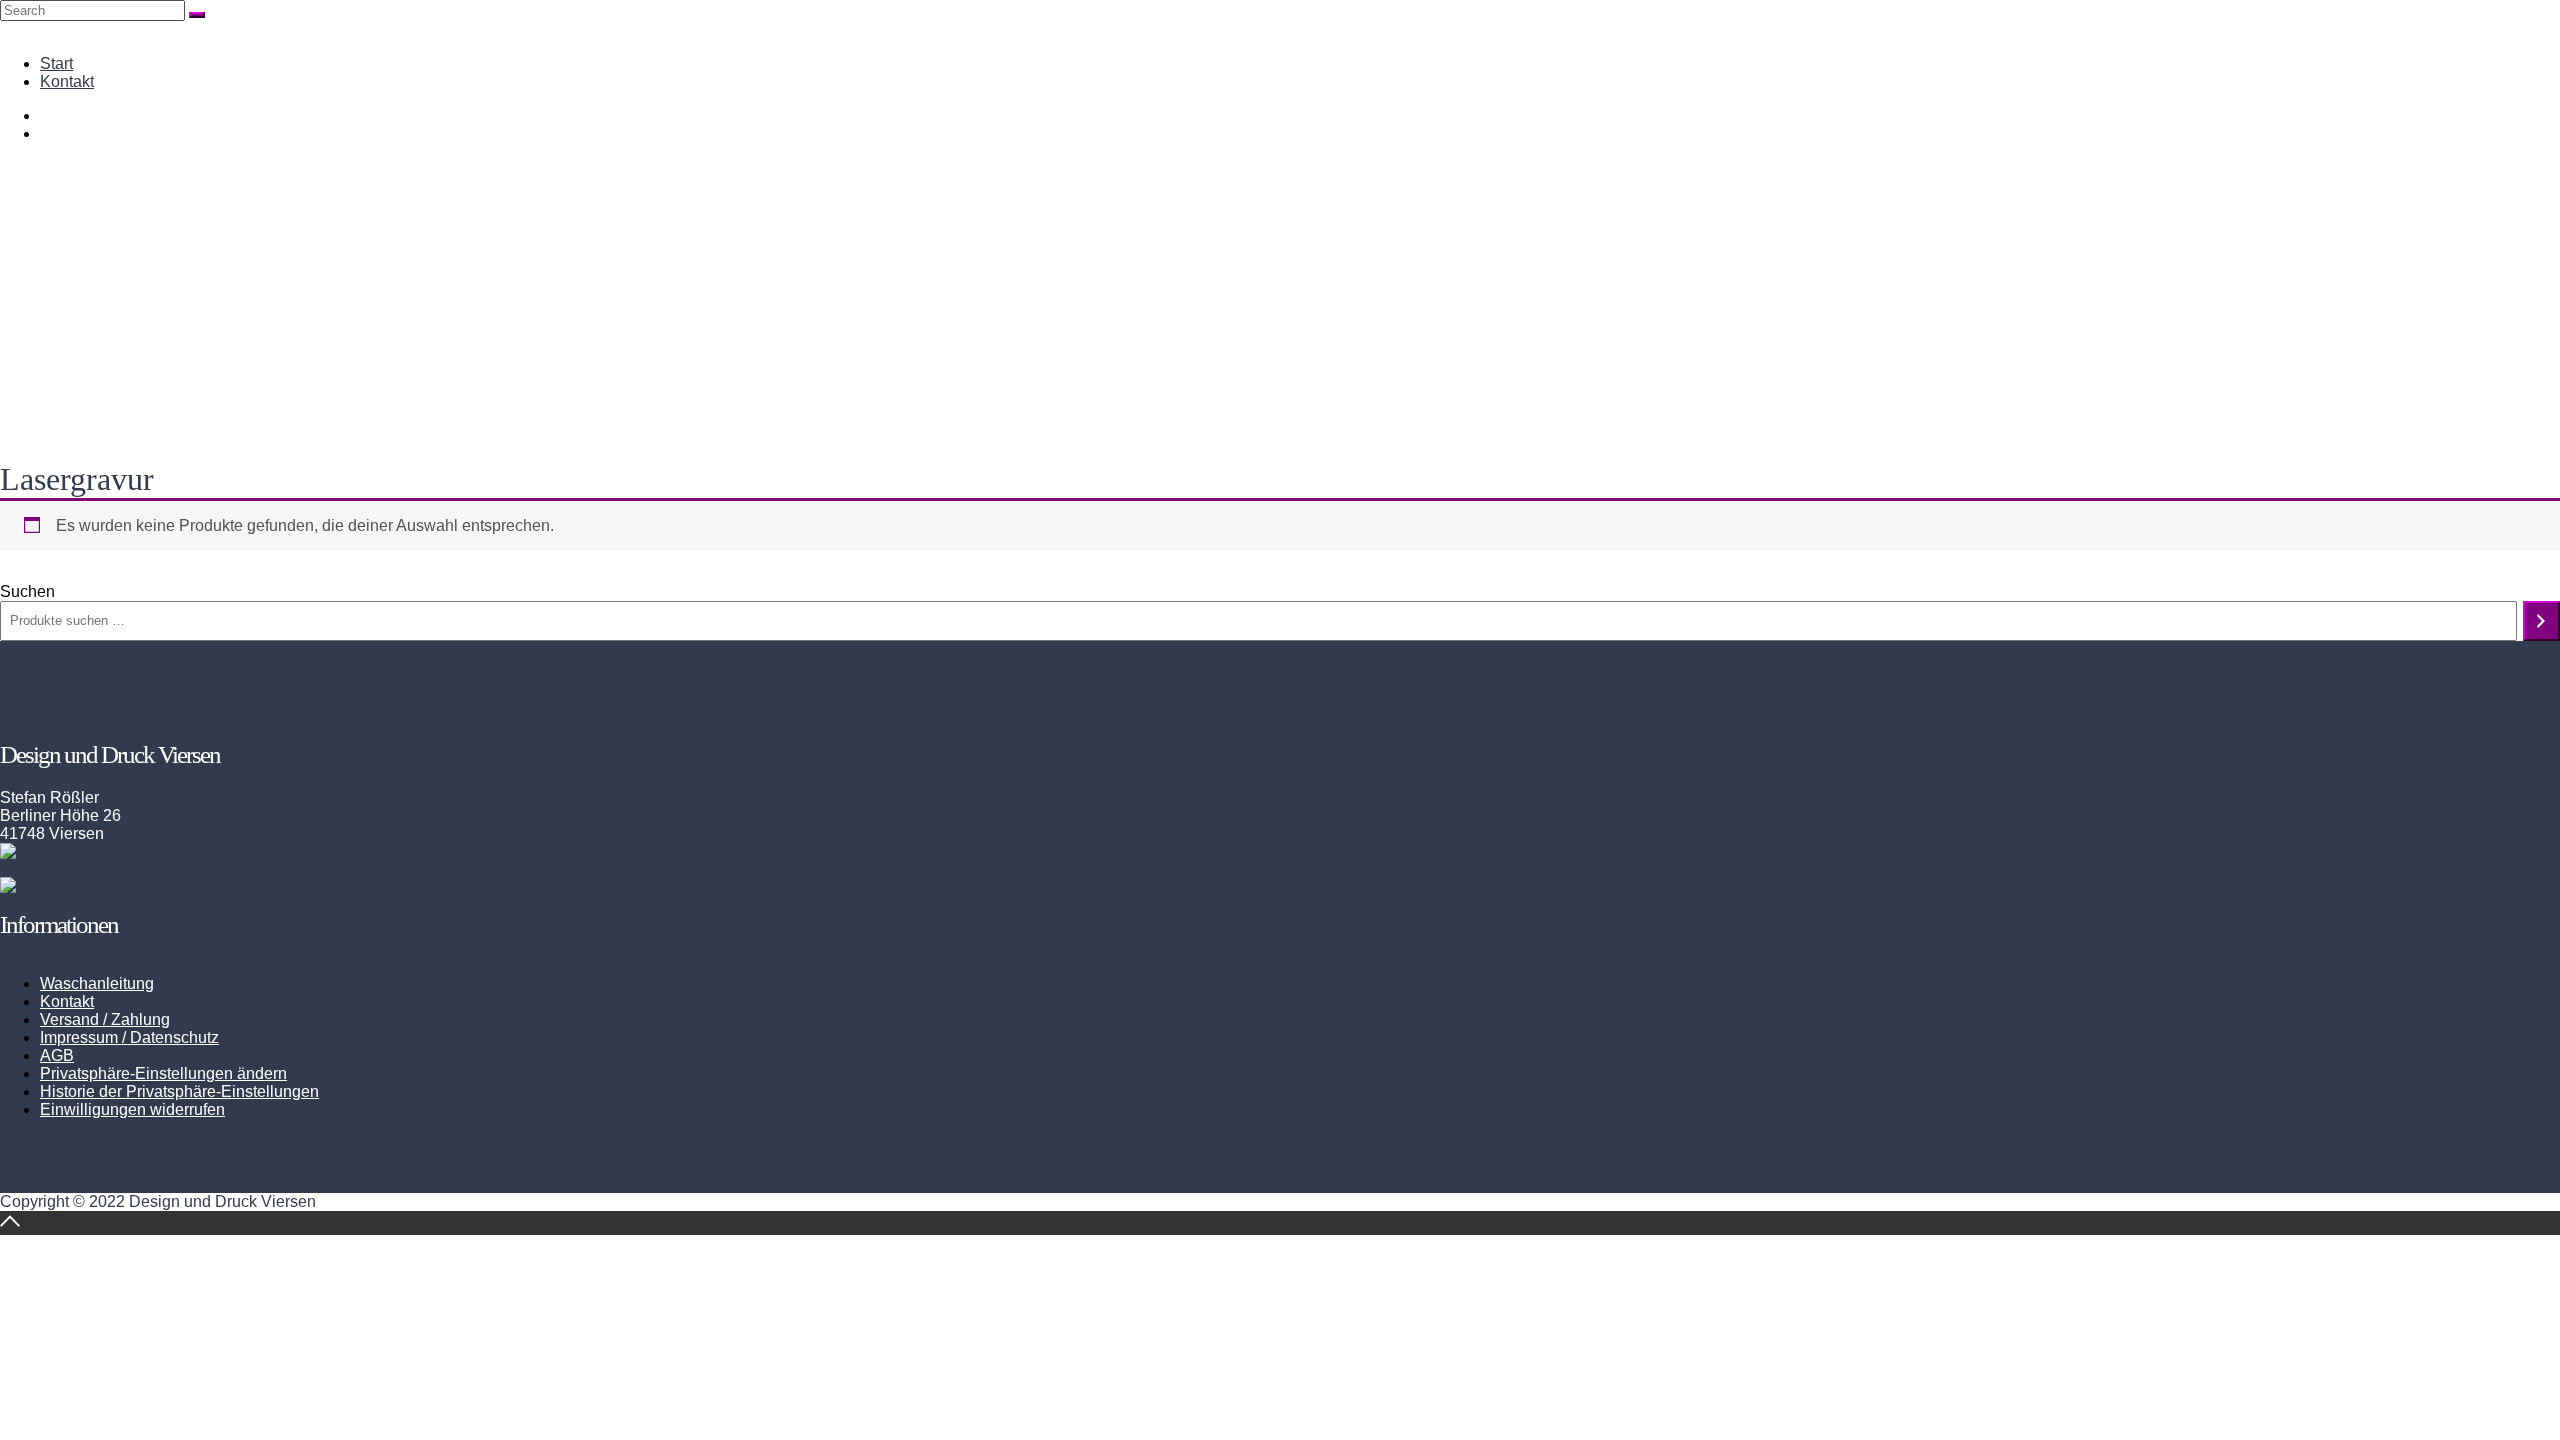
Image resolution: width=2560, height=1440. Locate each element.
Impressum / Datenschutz (129, 1037)
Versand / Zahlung (105, 1019)
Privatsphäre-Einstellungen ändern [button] (163, 1073)
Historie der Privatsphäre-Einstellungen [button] (179, 1091)
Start (56, 63)
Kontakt (67, 81)
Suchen (27, 591)
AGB (57, 1055)
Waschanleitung (97, 983)
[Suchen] (2541, 621)
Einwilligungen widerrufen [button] (132, 1109)
